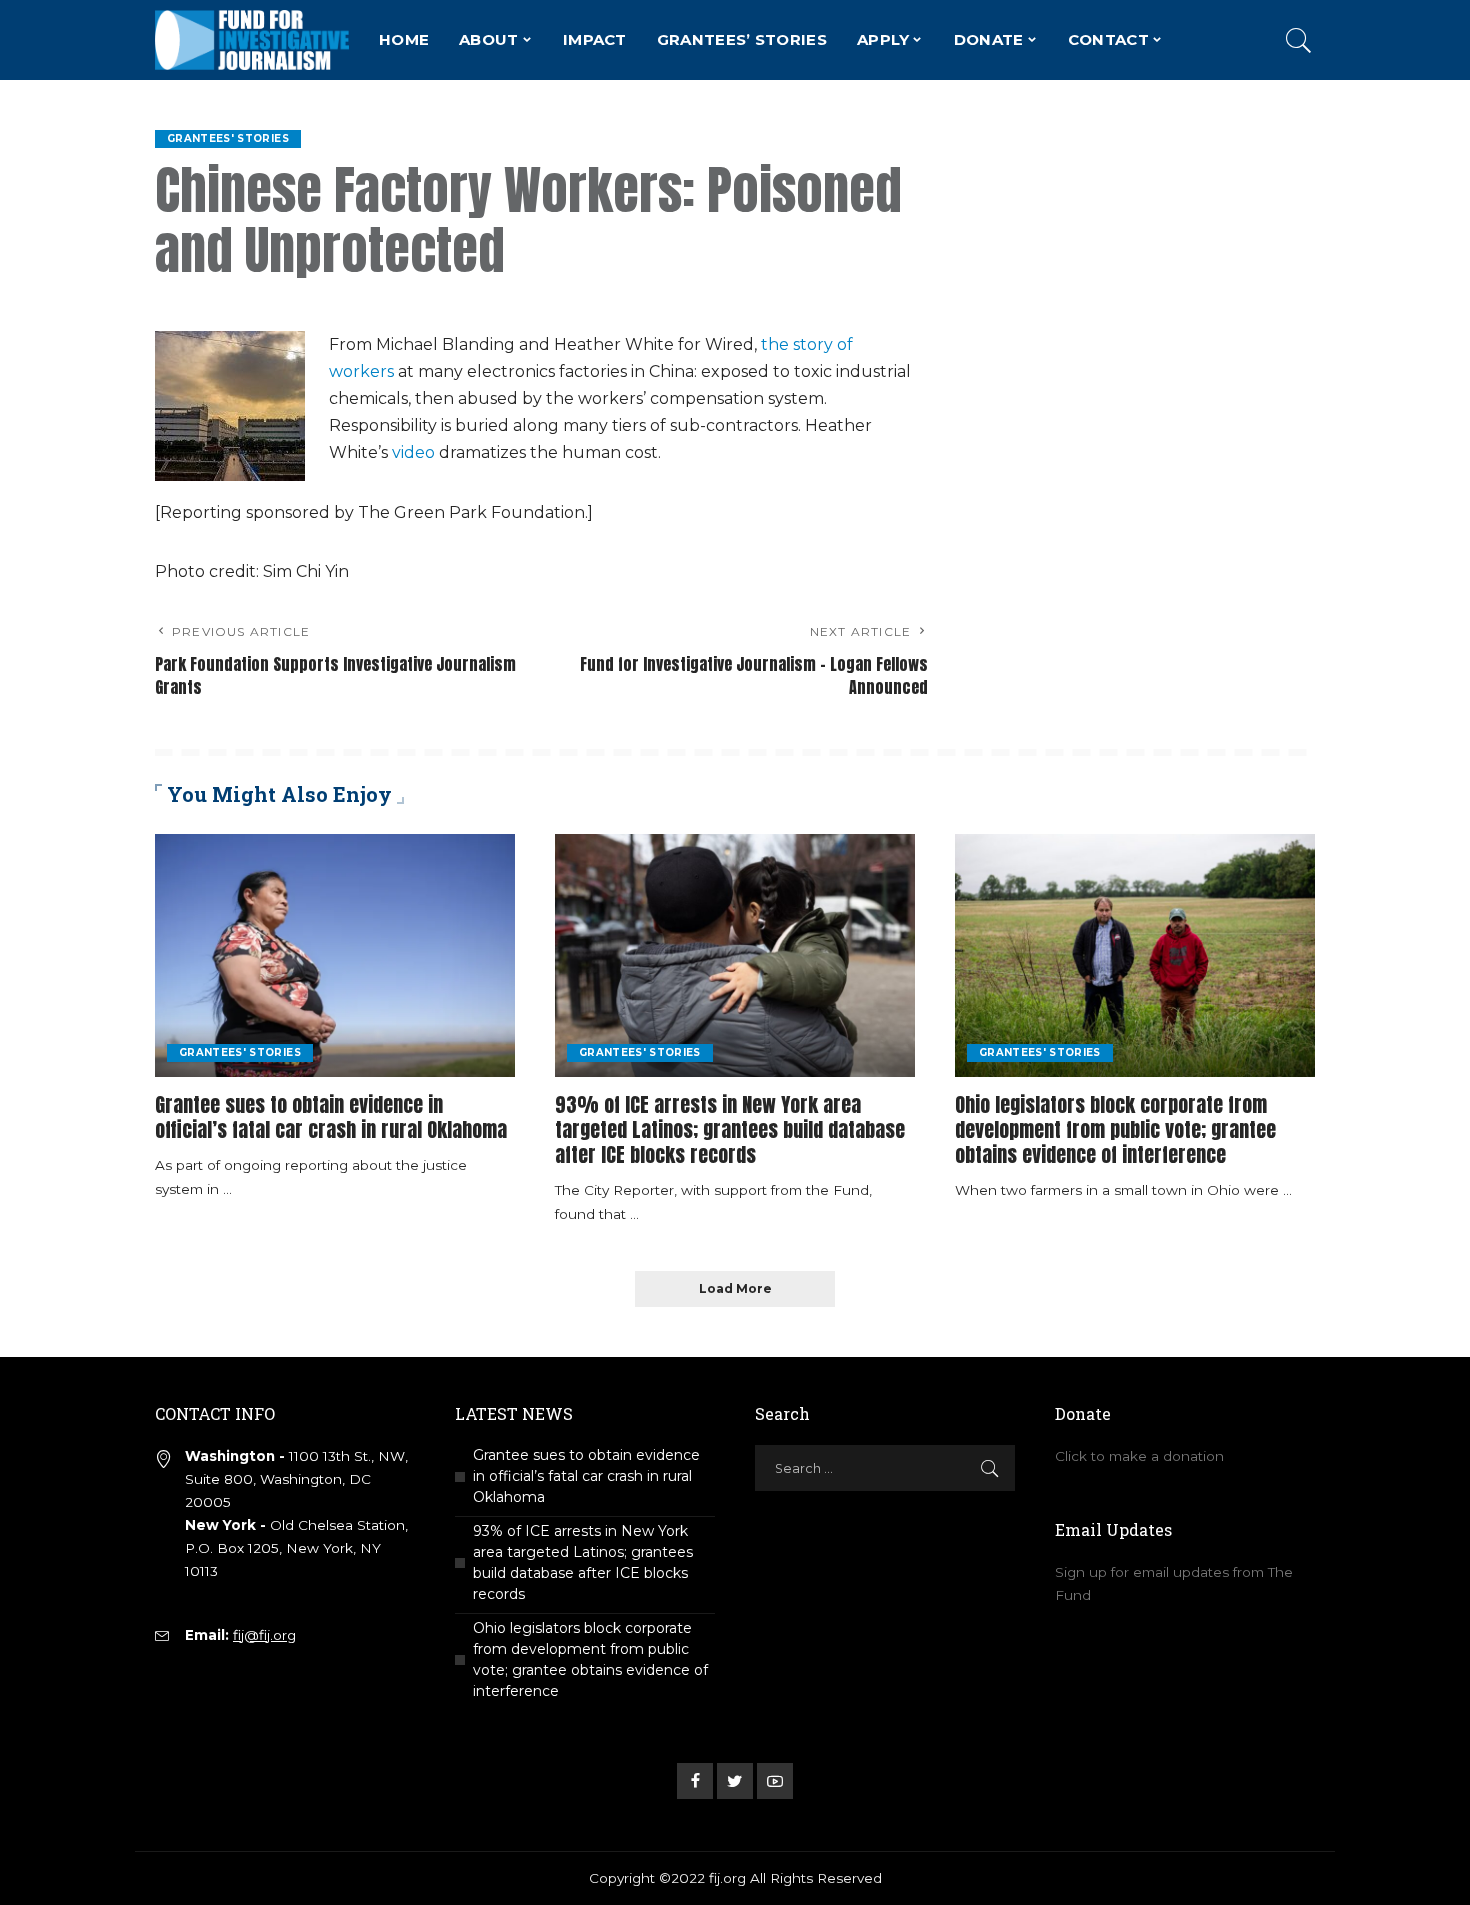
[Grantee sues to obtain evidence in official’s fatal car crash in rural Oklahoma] (335, 955)
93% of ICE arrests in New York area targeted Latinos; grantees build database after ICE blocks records (730, 1129)
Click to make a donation (1139, 1456)
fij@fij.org (264, 1635)
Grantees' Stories (228, 138)
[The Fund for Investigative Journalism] (252, 40)
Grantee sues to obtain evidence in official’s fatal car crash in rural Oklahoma (331, 1117)
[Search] (1299, 40)
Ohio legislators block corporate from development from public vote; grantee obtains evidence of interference (1115, 1129)
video (413, 452)
